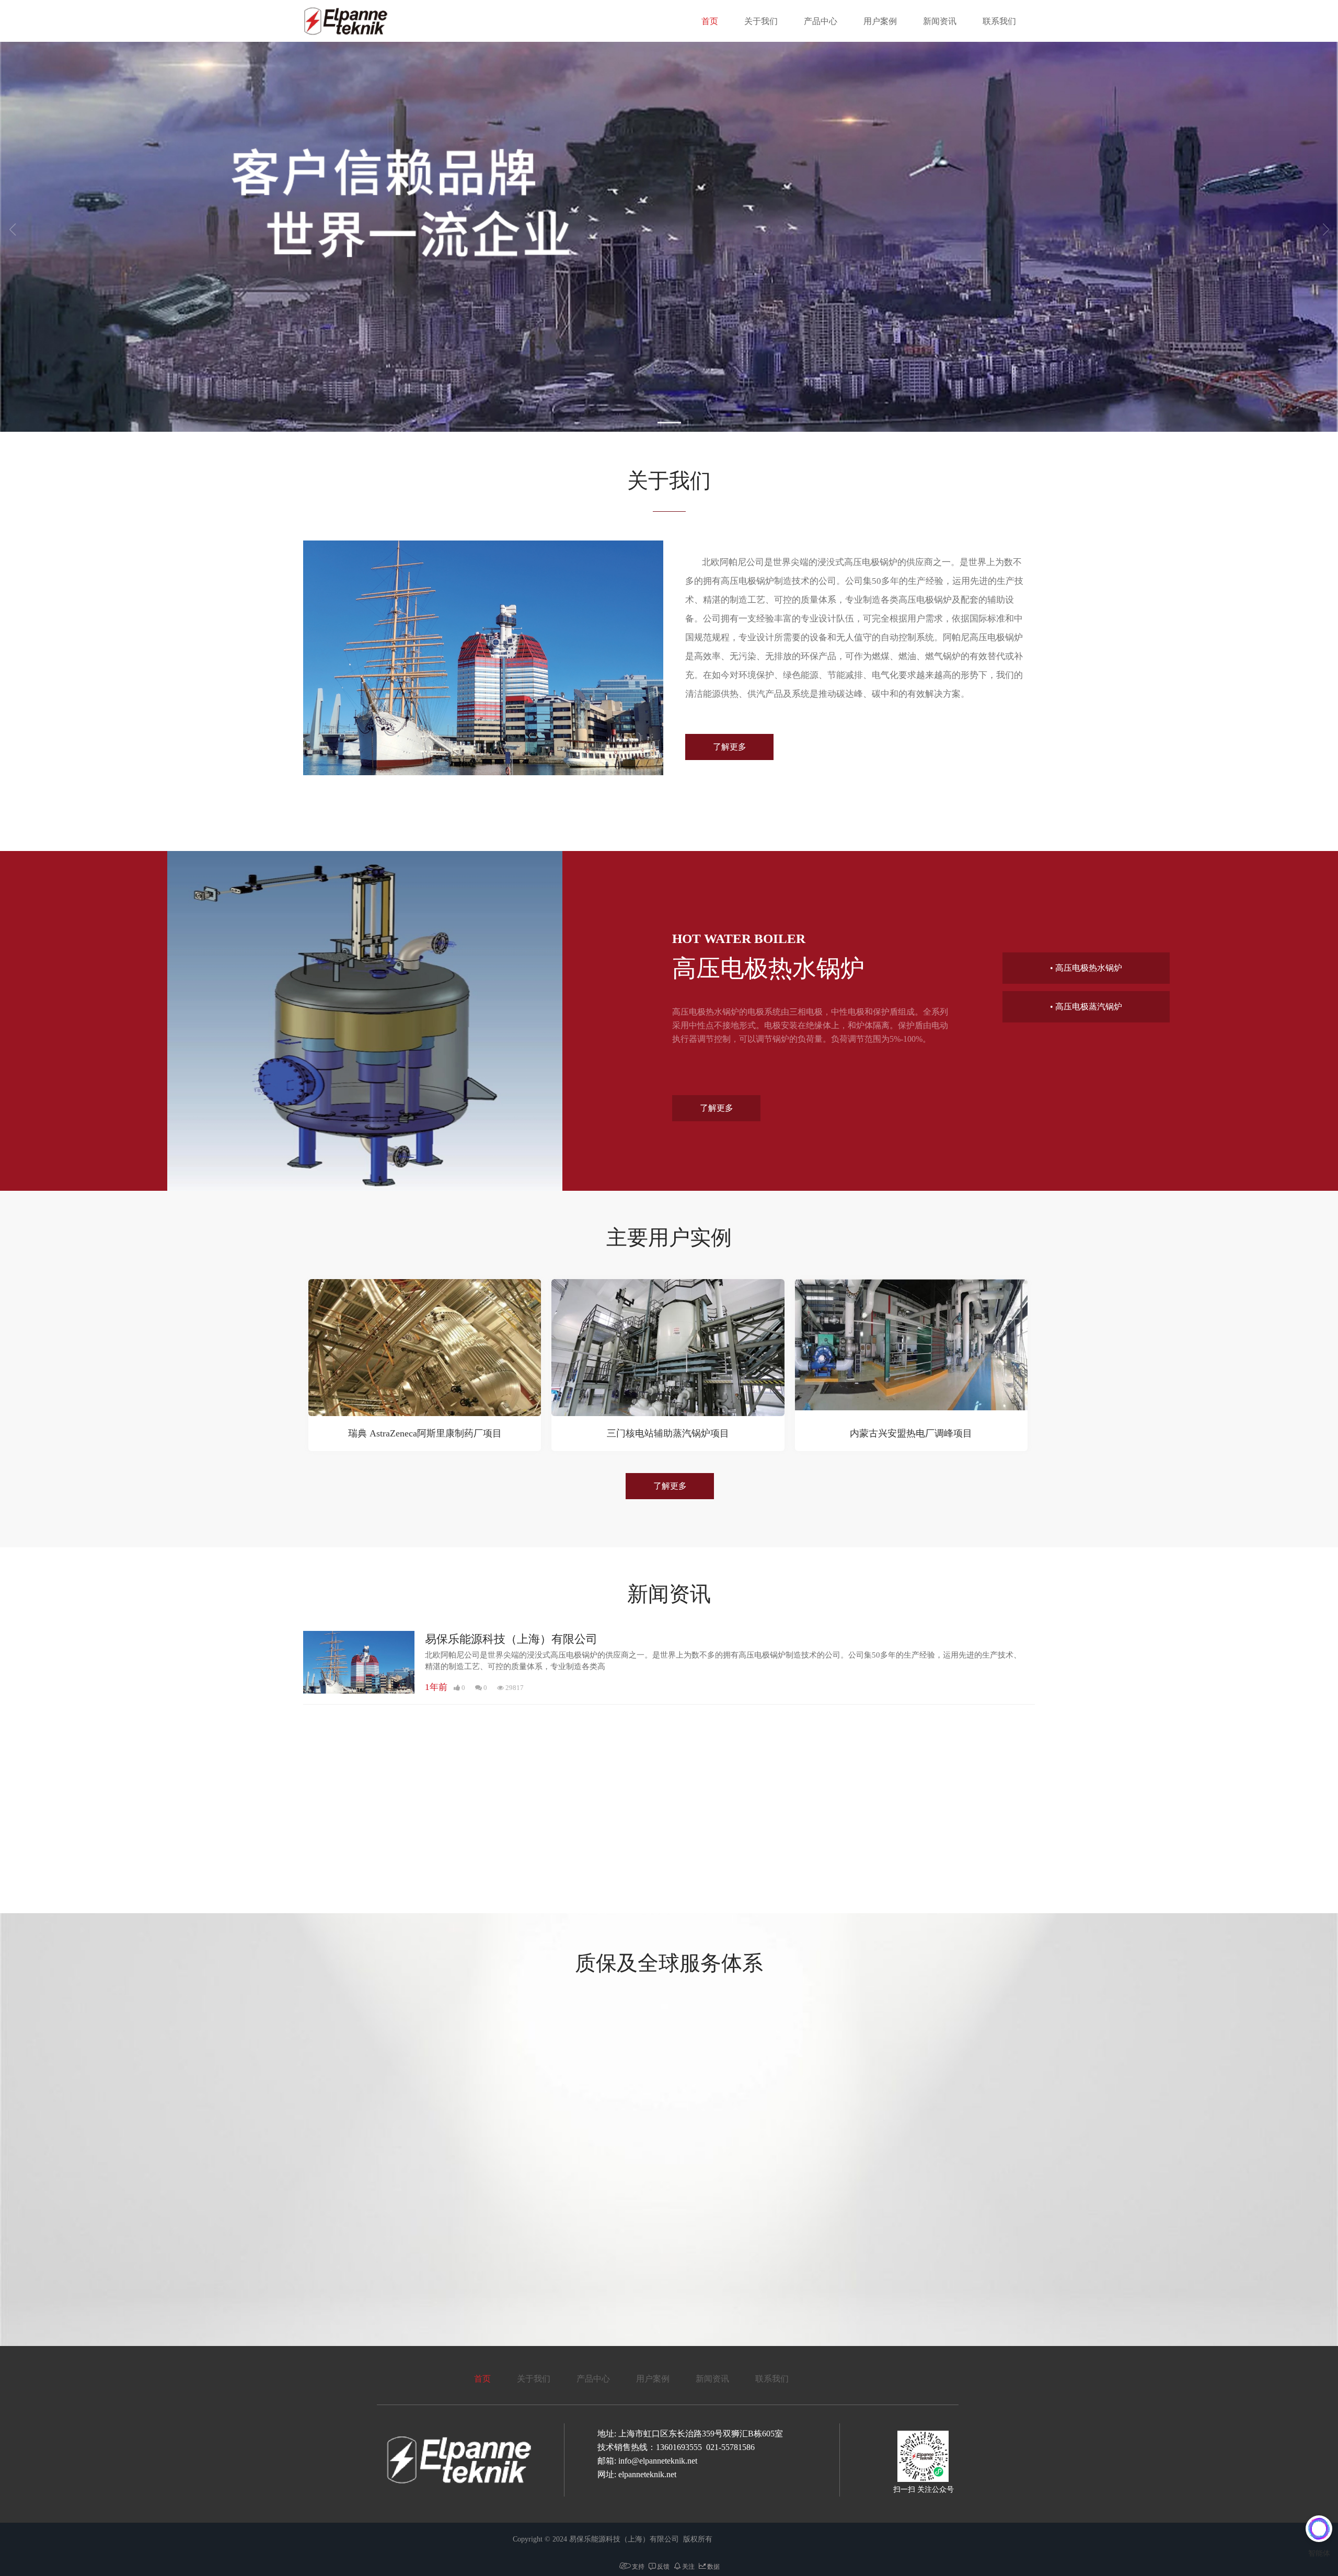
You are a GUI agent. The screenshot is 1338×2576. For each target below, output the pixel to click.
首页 (710, 21)
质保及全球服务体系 (669, 1963)
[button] (669, 423)
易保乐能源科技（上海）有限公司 (511, 1639)
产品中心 (821, 21)
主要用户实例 (669, 1238)
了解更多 (730, 747)
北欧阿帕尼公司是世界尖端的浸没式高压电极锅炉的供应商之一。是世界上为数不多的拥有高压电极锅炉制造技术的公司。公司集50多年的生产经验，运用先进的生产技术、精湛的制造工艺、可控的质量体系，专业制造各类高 (723, 1660)
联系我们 (999, 21)
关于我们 (761, 21)
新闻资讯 (940, 21)
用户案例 (880, 21)
